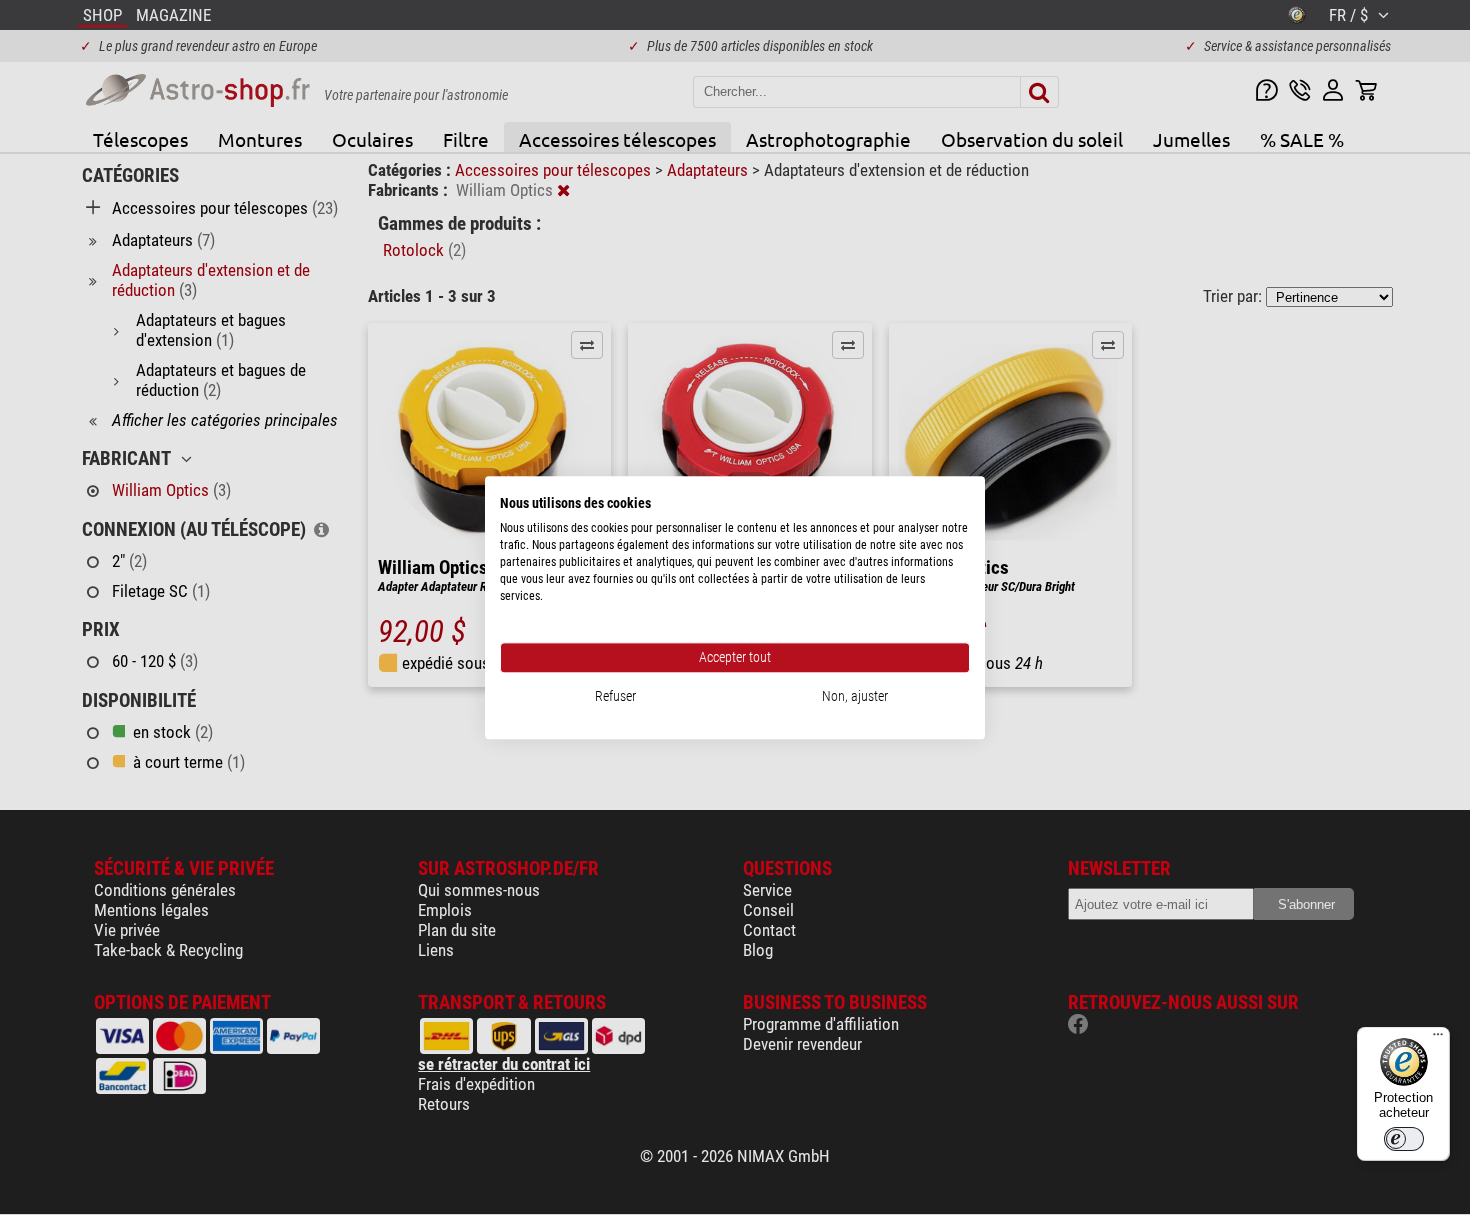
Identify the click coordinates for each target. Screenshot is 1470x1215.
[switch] (1404, 1139)
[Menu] (1438, 1039)
